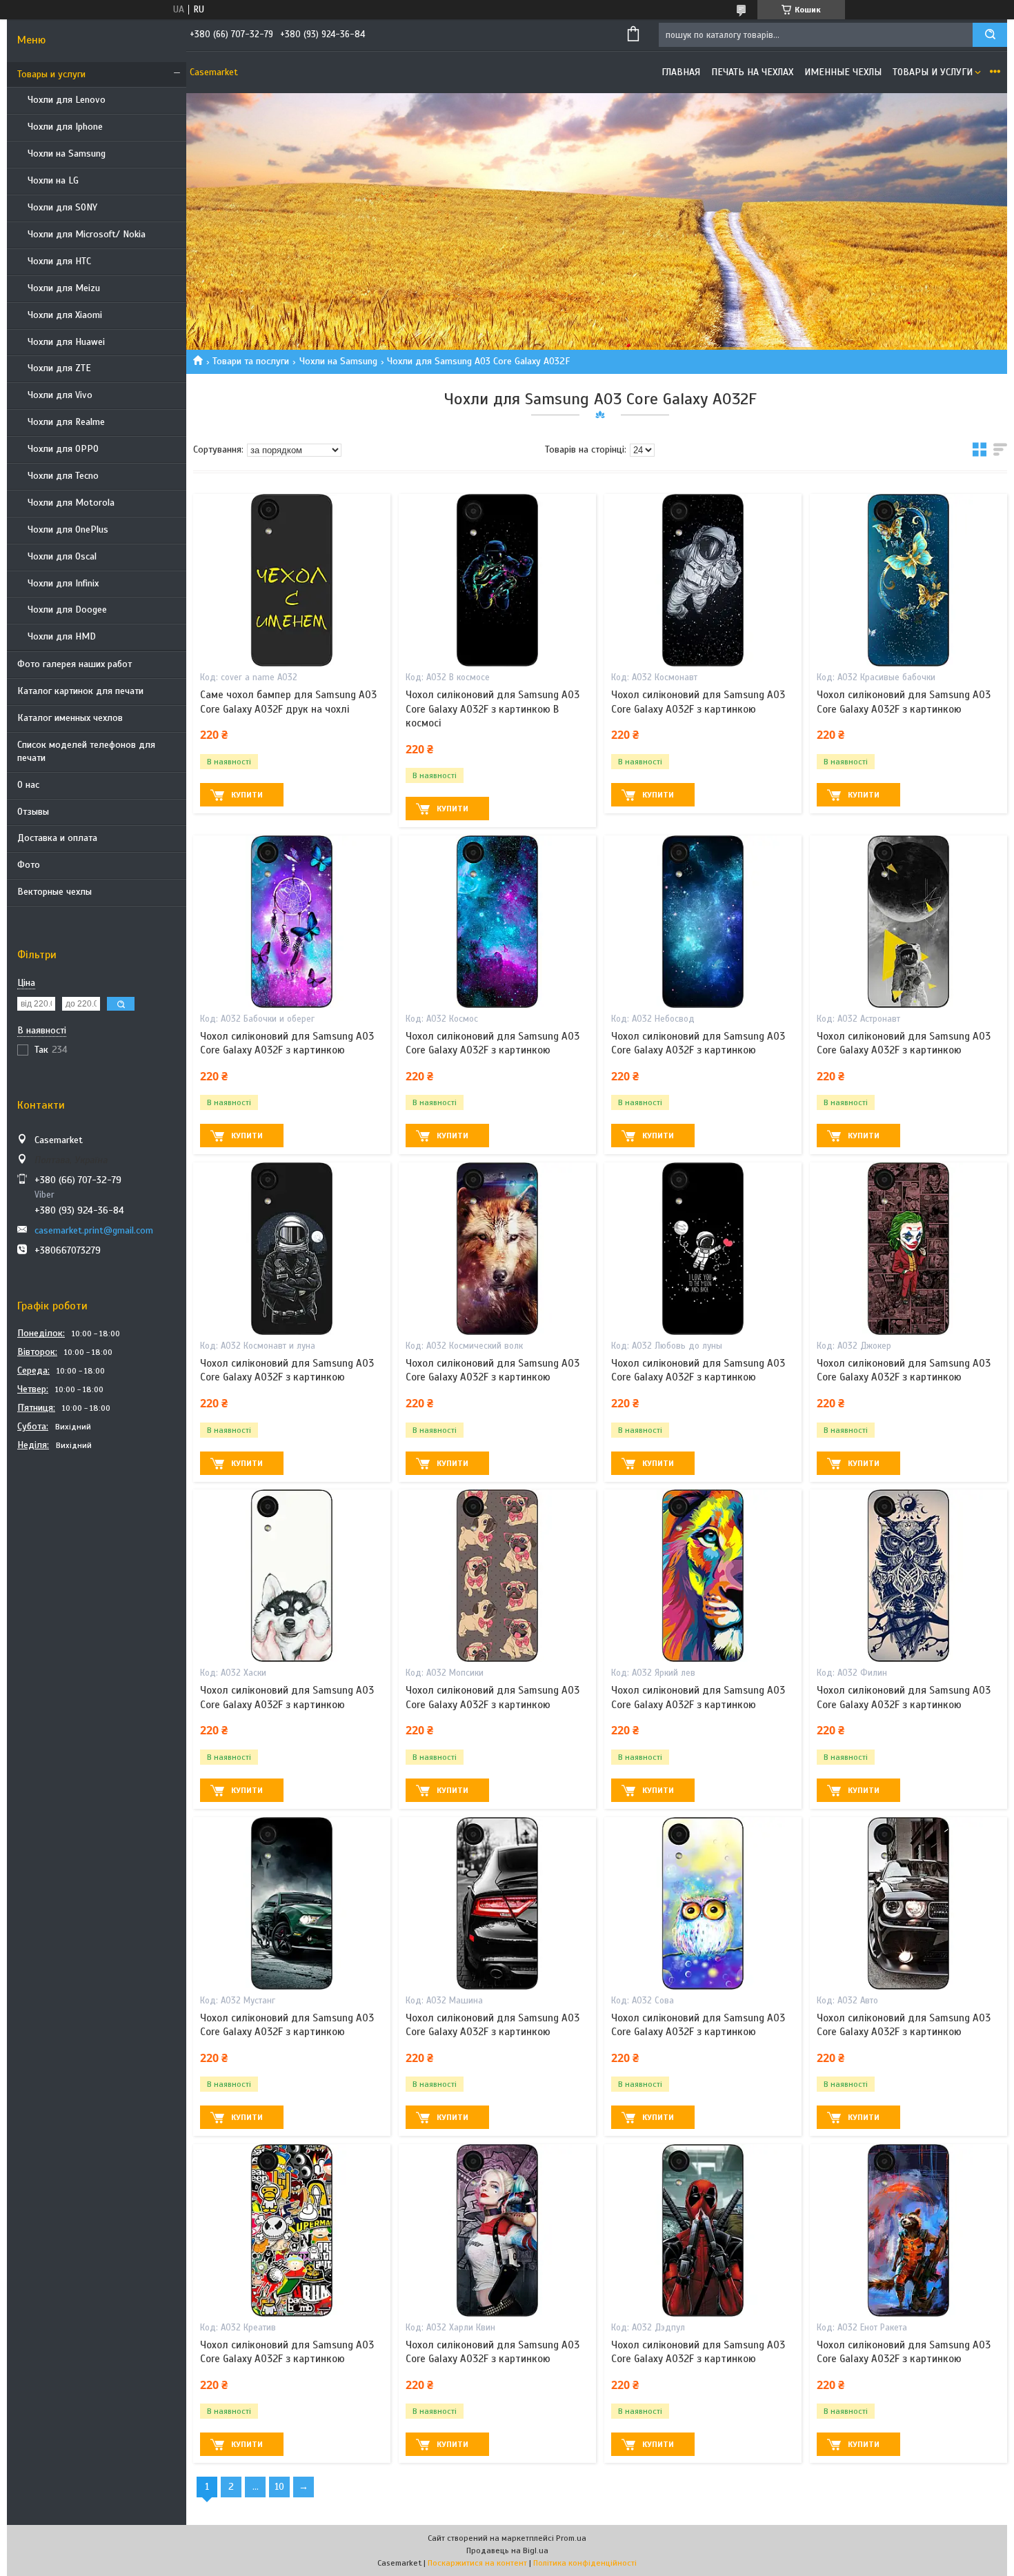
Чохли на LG (53, 180)
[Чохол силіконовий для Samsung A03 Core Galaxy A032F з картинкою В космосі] (497, 580)
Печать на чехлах (752, 72)
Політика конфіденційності (585, 2563)
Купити (247, 795)
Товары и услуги (51, 74)
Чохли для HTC (59, 261)
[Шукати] (990, 35)
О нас (28, 785)
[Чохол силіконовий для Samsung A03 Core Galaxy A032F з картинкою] (703, 580)
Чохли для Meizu (64, 288)
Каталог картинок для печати (80, 691)
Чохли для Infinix (63, 583)
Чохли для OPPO (63, 449)
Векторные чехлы (54, 892)
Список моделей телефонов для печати (86, 751)
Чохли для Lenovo (67, 100)
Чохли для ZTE (59, 368)
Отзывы (33, 812)
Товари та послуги (251, 361)
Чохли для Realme (66, 422)
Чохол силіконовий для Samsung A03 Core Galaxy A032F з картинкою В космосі (493, 709)
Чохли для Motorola (71, 503)
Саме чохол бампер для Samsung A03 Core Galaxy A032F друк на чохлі (288, 702)
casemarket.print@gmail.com (94, 1230)
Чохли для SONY (62, 207)
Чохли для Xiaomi (65, 315)
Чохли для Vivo (60, 395)
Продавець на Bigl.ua (507, 2550)
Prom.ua (571, 2538)
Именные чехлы (843, 72)
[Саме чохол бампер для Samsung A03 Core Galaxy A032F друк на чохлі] (292, 580)
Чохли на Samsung (67, 153)
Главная (681, 72)
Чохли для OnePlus (68, 529)
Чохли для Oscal (62, 556)
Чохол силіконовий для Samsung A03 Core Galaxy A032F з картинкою (698, 702)
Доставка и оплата (57, 838)
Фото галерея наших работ (74, 664)
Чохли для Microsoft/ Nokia (87, 234)
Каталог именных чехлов (70, 718)
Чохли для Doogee (67, 610)
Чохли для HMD (62, 636)
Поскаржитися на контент (477, 2563)
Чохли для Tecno (63, 476)
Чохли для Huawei (66, 342)
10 (279, 2487)
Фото (29, 865)
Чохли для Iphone (65, 127)
